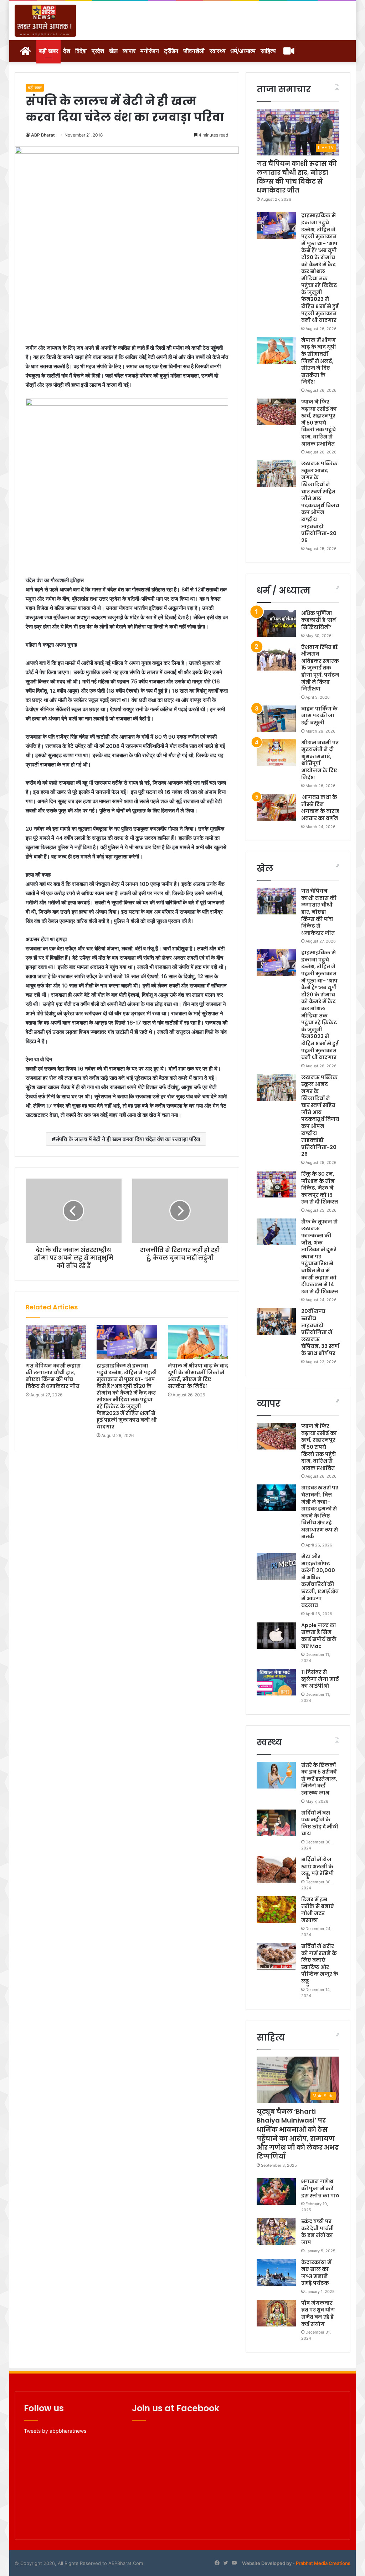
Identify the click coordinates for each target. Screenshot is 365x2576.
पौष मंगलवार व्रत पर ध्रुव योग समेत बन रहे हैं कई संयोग (318, 2313)
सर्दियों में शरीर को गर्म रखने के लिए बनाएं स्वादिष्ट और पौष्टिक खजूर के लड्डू (320, 1964)
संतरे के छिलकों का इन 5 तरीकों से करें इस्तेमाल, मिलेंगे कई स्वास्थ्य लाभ (319, 1779)
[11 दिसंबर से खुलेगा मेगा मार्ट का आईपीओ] (276, 1682)
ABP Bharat (43, 135)
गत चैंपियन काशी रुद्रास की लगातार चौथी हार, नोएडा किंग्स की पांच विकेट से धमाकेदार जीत (53, 1376)
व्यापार (129, 51)
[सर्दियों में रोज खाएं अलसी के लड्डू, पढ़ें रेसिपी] (276, 1870)
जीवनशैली (194, 51)
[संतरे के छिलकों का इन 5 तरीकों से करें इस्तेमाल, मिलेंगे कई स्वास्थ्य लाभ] (276, 1775)
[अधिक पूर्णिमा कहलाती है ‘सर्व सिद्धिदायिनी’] (276, 623)
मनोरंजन (150, 51)
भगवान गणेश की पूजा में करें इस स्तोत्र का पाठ (320, 2188)
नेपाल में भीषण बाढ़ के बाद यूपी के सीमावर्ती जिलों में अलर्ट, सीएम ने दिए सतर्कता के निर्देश (198, 1376)
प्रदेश (98, 51)
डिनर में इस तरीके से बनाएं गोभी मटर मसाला (318, 1910)
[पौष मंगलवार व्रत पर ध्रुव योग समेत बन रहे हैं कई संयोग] (276, 2313)
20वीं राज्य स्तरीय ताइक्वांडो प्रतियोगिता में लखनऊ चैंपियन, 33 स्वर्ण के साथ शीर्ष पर (320, 1332)
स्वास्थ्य (217, 51)
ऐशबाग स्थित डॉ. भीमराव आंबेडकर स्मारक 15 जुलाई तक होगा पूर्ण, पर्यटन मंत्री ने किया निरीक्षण (320, 668)
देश (67, 51)
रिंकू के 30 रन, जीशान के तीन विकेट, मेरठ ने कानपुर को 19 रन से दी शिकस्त (320, 1188)
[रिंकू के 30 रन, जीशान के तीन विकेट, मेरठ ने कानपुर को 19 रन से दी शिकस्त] (276, 1184)
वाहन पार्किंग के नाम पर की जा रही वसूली (319, 716)
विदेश (81, 51)
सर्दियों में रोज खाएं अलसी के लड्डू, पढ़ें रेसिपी (318, 1866)
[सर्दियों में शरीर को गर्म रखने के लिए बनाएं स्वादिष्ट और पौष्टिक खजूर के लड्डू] (276, 1956)
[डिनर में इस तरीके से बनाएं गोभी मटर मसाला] (276, 1910)
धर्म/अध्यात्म (243, 51)
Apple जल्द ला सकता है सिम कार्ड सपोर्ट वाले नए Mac (319, 1636)
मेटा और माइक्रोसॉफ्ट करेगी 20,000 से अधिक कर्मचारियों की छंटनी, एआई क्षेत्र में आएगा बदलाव (320, 1581)
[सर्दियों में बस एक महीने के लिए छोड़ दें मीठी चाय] (276, 1823)
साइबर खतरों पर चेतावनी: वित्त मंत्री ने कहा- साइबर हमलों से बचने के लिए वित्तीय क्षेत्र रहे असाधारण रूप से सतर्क (320, 1512)
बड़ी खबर (48, 51)
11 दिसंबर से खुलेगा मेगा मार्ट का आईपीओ (320, 1679)
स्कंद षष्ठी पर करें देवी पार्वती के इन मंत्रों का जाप (318, 2232)
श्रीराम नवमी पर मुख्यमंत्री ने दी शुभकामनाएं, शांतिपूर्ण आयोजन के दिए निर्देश (320, 760)
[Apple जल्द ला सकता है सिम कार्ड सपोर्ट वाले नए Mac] (276, 1635)
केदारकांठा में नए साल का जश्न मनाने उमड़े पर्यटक (316, 2273)
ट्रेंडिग (171, 51)
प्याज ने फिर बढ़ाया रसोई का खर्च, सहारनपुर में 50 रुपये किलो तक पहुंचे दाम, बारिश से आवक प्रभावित (319, 423)
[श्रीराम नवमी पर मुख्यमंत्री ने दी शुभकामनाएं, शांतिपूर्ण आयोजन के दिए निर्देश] (276, 753)
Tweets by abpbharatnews (55, 2431)
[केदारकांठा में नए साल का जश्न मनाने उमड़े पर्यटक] (276, 2272)
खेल (113, 51)
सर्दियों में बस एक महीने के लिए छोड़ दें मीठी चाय (320, 1823)
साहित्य (268, 51)
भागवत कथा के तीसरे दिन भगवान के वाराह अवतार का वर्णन (320, 808)
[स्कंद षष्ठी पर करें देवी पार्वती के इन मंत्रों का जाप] (276, 2231)
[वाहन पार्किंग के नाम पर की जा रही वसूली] (276, 719)
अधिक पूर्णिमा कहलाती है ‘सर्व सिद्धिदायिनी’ (318, 620)
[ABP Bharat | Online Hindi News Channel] (45, 21)
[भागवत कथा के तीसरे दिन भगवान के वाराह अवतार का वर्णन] (276, 807)
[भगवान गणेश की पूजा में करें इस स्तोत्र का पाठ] (276, 2192)
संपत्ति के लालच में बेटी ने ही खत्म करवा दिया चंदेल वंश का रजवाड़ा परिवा (128, 1139)
